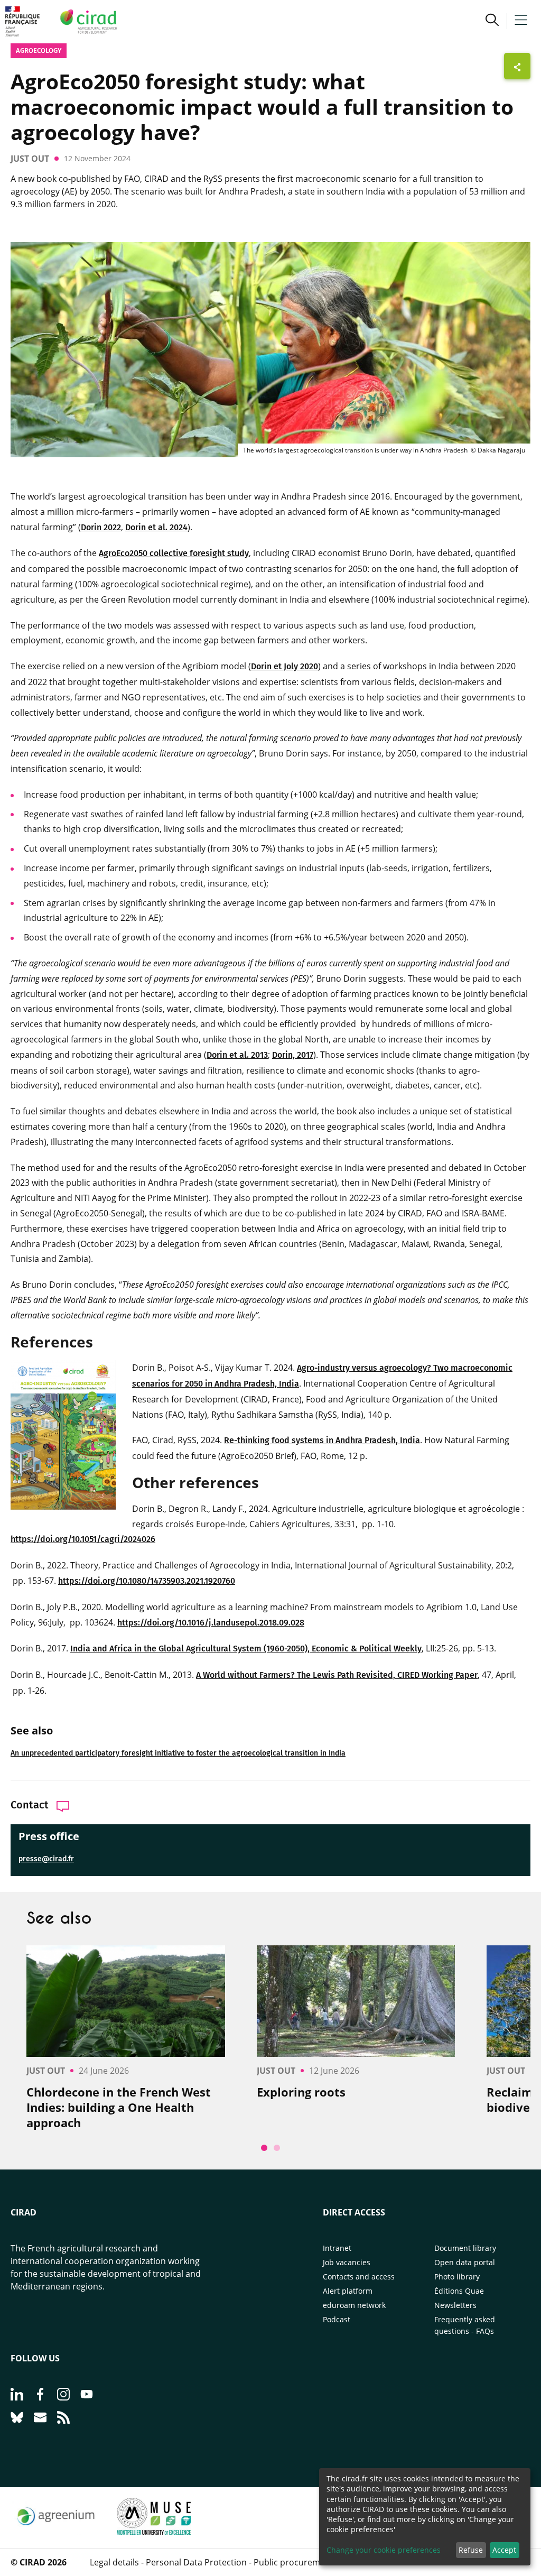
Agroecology (39, 50)
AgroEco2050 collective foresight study (174, 553)
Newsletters (455, 2305)
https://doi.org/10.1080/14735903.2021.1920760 (147, 1581)
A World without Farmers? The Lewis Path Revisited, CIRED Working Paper (337, 1675)
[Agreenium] (56, 2532)
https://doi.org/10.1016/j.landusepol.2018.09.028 (211, 1623)
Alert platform (348, 2291)
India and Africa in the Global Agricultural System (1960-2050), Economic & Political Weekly (246, 1649)
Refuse (471, 2550)
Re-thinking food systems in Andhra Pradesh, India (322, 1440)
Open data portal (465, 2262)
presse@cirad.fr (46, 1859)
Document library (465, 2248)
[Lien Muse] (154, 2532)
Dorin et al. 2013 (237, 1055)
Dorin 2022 (101, 527)
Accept (504, 2550)
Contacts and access (359, 2277)
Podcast (337, 2319)
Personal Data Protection (196, 2562)
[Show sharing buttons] (517, 66)
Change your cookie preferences (384, 2550)
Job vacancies (347, 2262)
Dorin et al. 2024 (156, 527)
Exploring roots (301, 2092)
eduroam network (354, 2305)
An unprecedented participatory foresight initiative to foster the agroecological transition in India (178, 1753)
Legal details (114, 2562)
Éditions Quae (459, 2291)
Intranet (337, 2248)
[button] (492, 21)
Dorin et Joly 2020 (285, 666)
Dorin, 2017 (293, 1055)
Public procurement (293, 2562)
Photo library (457, 2277)
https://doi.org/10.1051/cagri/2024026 (83, 1539)
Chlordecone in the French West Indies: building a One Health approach (119, 2107)
